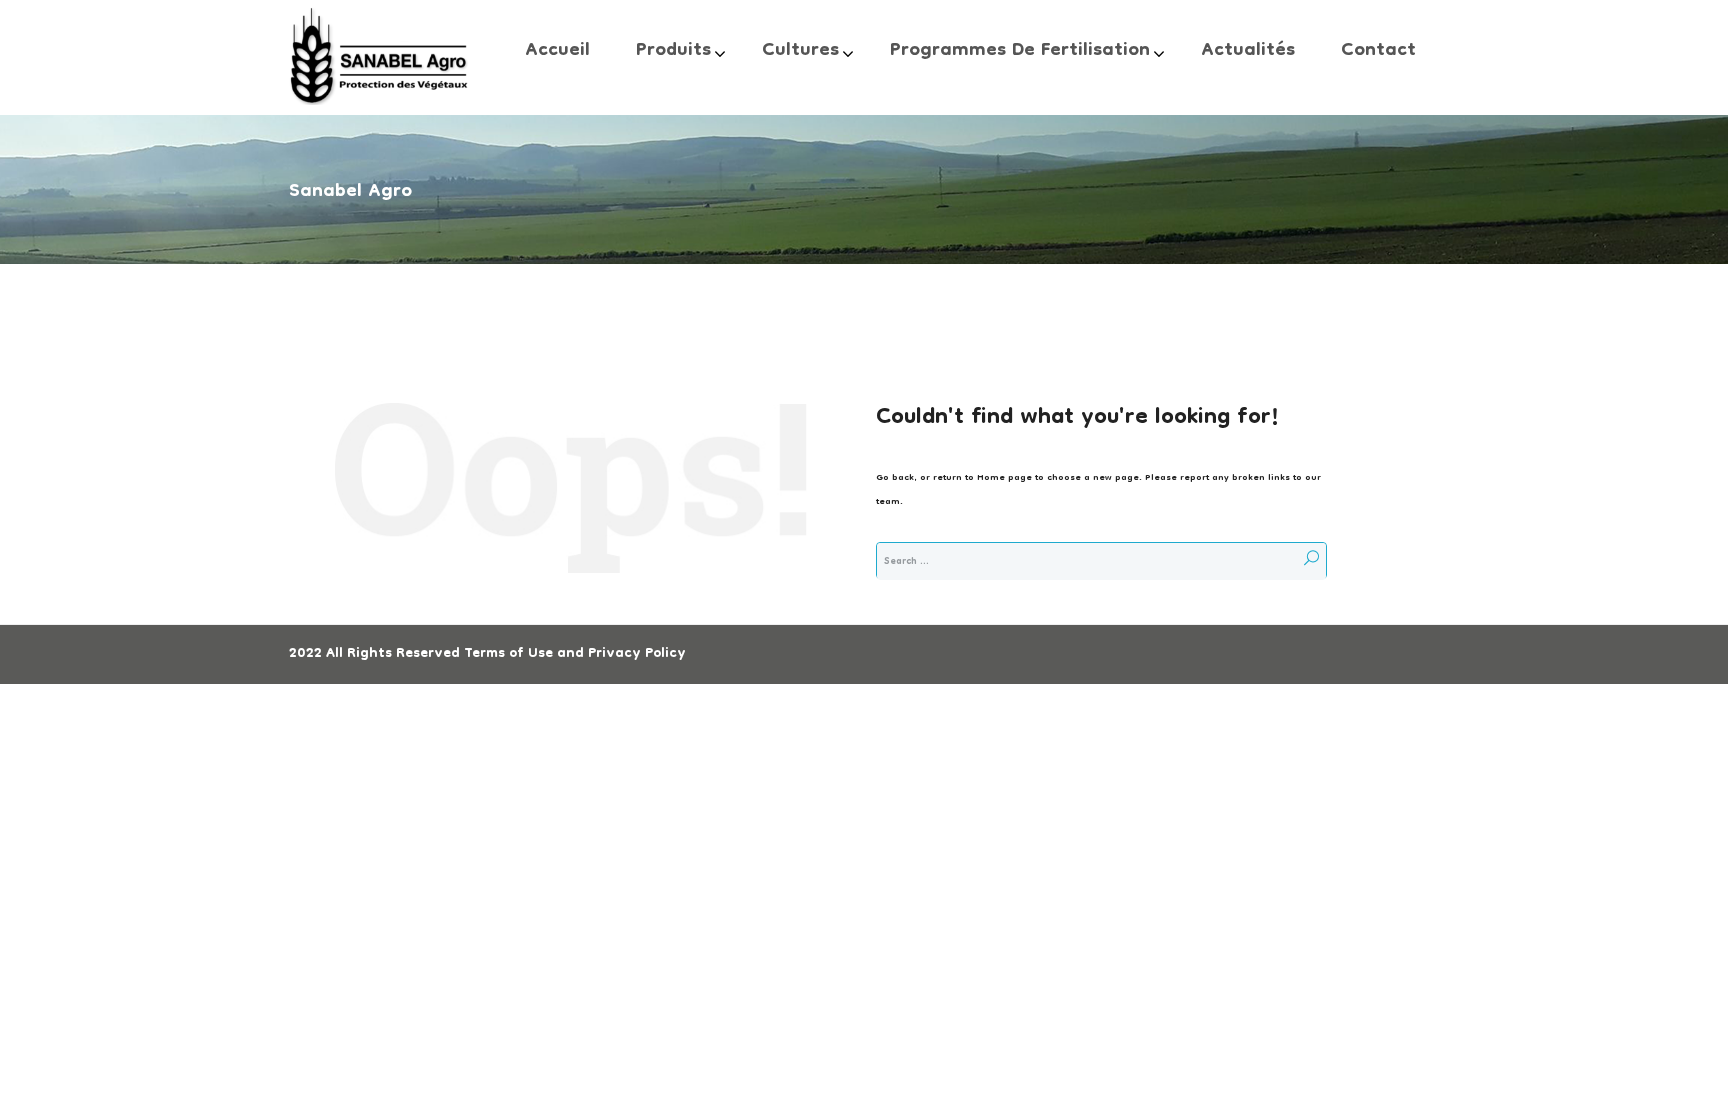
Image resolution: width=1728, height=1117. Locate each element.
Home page (1004, 478)
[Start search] (1311, 561)
